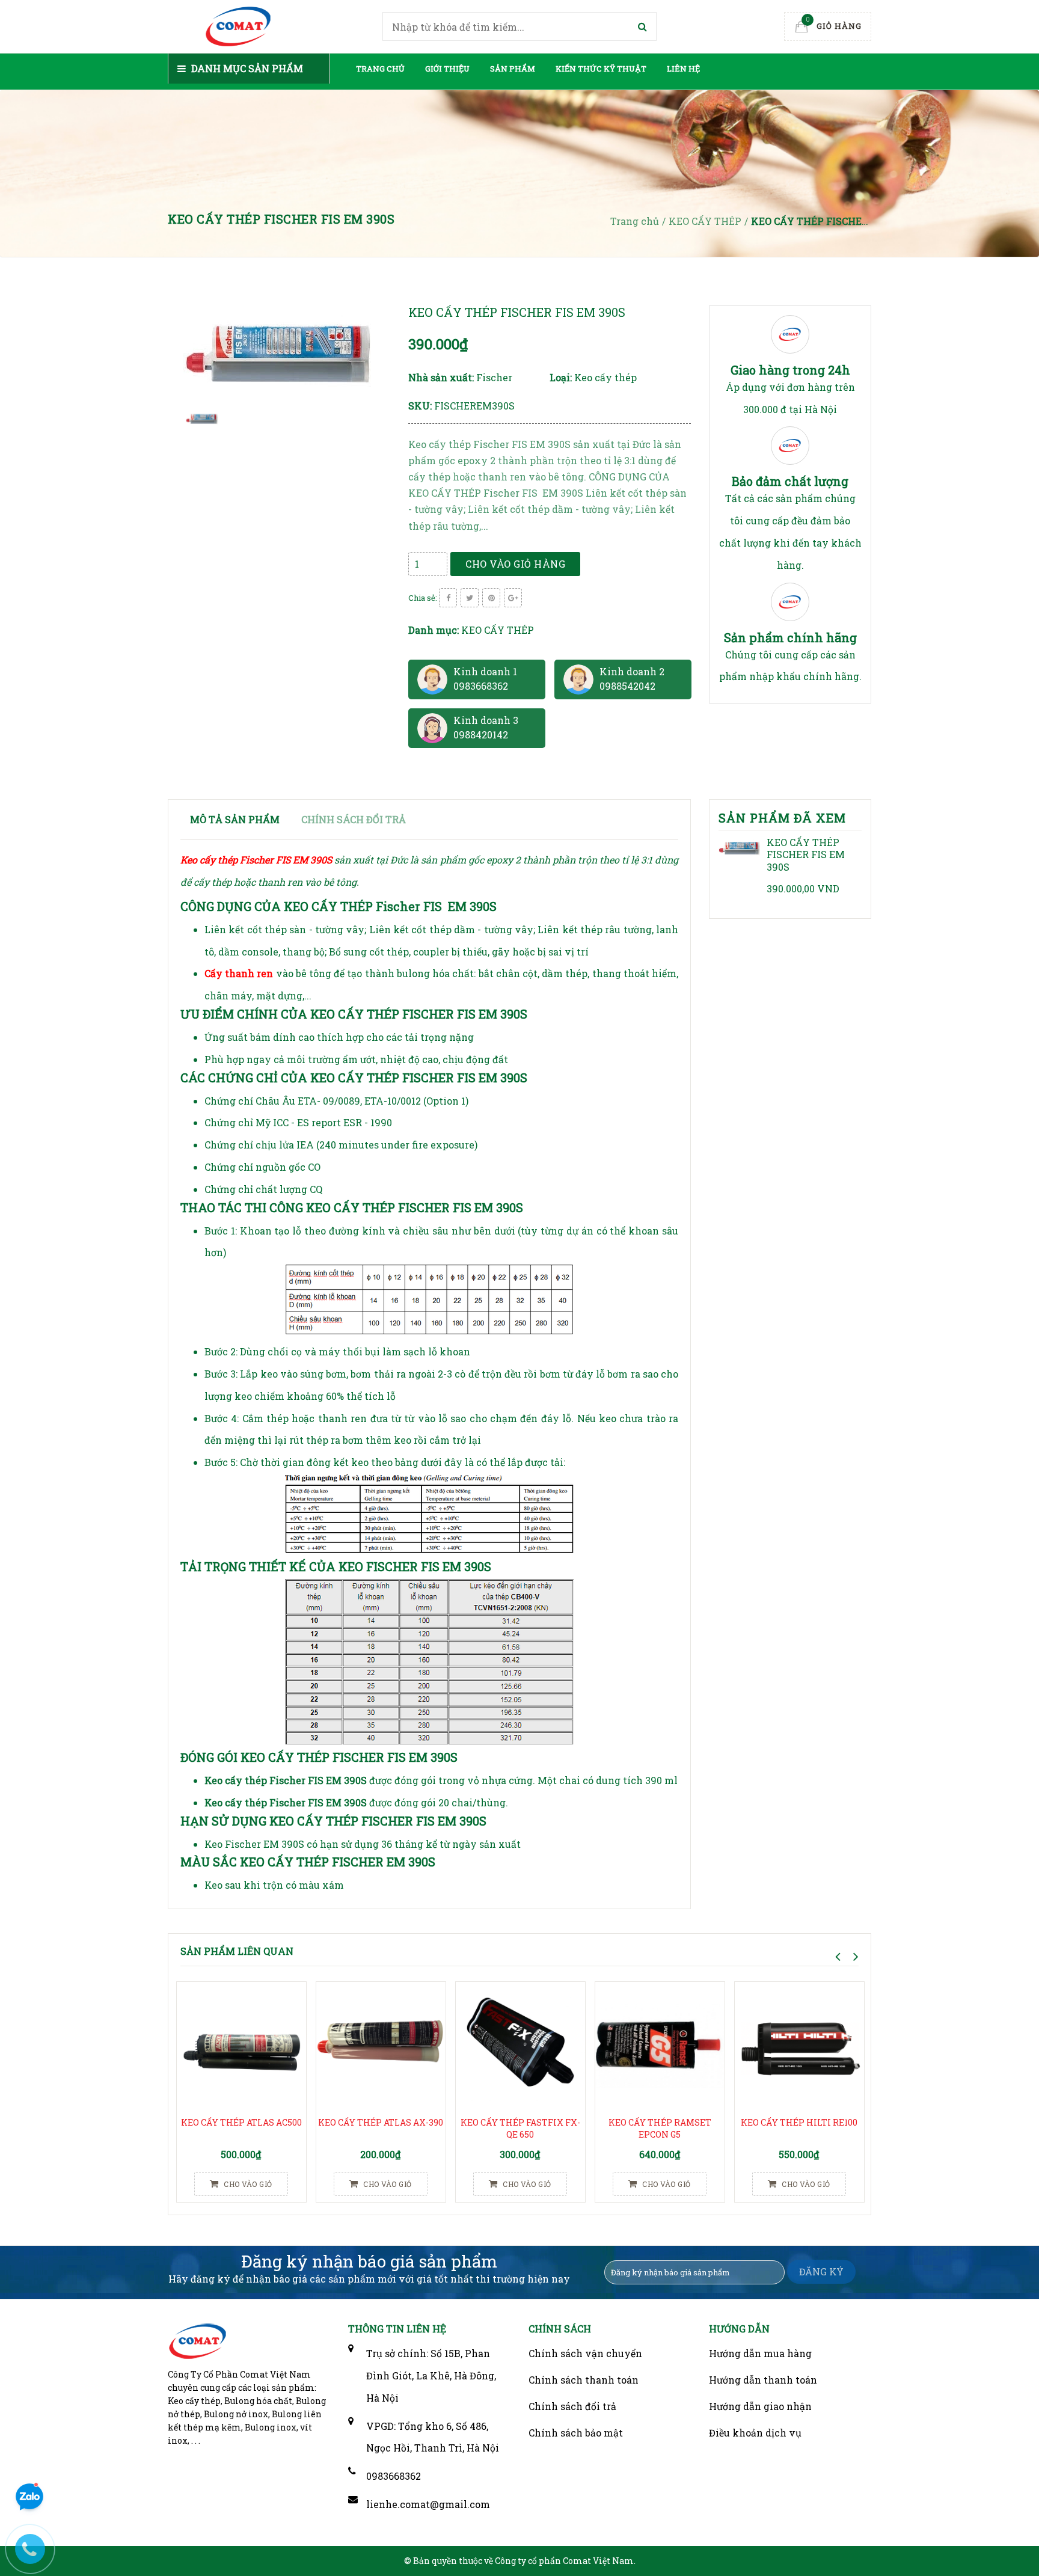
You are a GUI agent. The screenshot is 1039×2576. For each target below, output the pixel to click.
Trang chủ (380, 69)
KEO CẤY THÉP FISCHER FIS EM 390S (806, 855)
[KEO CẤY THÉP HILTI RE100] (799, 2046)
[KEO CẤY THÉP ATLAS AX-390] (381, 2046)
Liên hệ (683, 69)
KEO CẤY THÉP (498, 630)
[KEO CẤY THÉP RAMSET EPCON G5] (660, 2046)
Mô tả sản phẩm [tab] (235, 819)
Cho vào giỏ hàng (515, 564)
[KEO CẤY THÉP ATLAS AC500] (241, 2046)
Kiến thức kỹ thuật (601, 69)
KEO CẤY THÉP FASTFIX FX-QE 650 (520, 2128)
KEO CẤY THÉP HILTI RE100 (799, 2122)
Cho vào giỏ (247, 2184)
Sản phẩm (513, 69)
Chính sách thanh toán (584, 2380)
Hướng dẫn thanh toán (763, 2380)
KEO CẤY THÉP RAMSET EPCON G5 (660, 2128)
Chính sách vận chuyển (585, 2353)
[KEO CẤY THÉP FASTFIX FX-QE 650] (520, 2046)
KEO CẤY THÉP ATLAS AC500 (241, 2122)
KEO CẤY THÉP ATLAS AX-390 (381, 2122)
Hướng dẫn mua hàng (760, 2353)
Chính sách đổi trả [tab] (354, 819)
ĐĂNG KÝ (821, 2271)
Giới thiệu (447, 69)
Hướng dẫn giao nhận (760, 2406)
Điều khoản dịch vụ (755, 2433)
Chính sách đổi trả (572, 2406)
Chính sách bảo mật (576, 2433)
